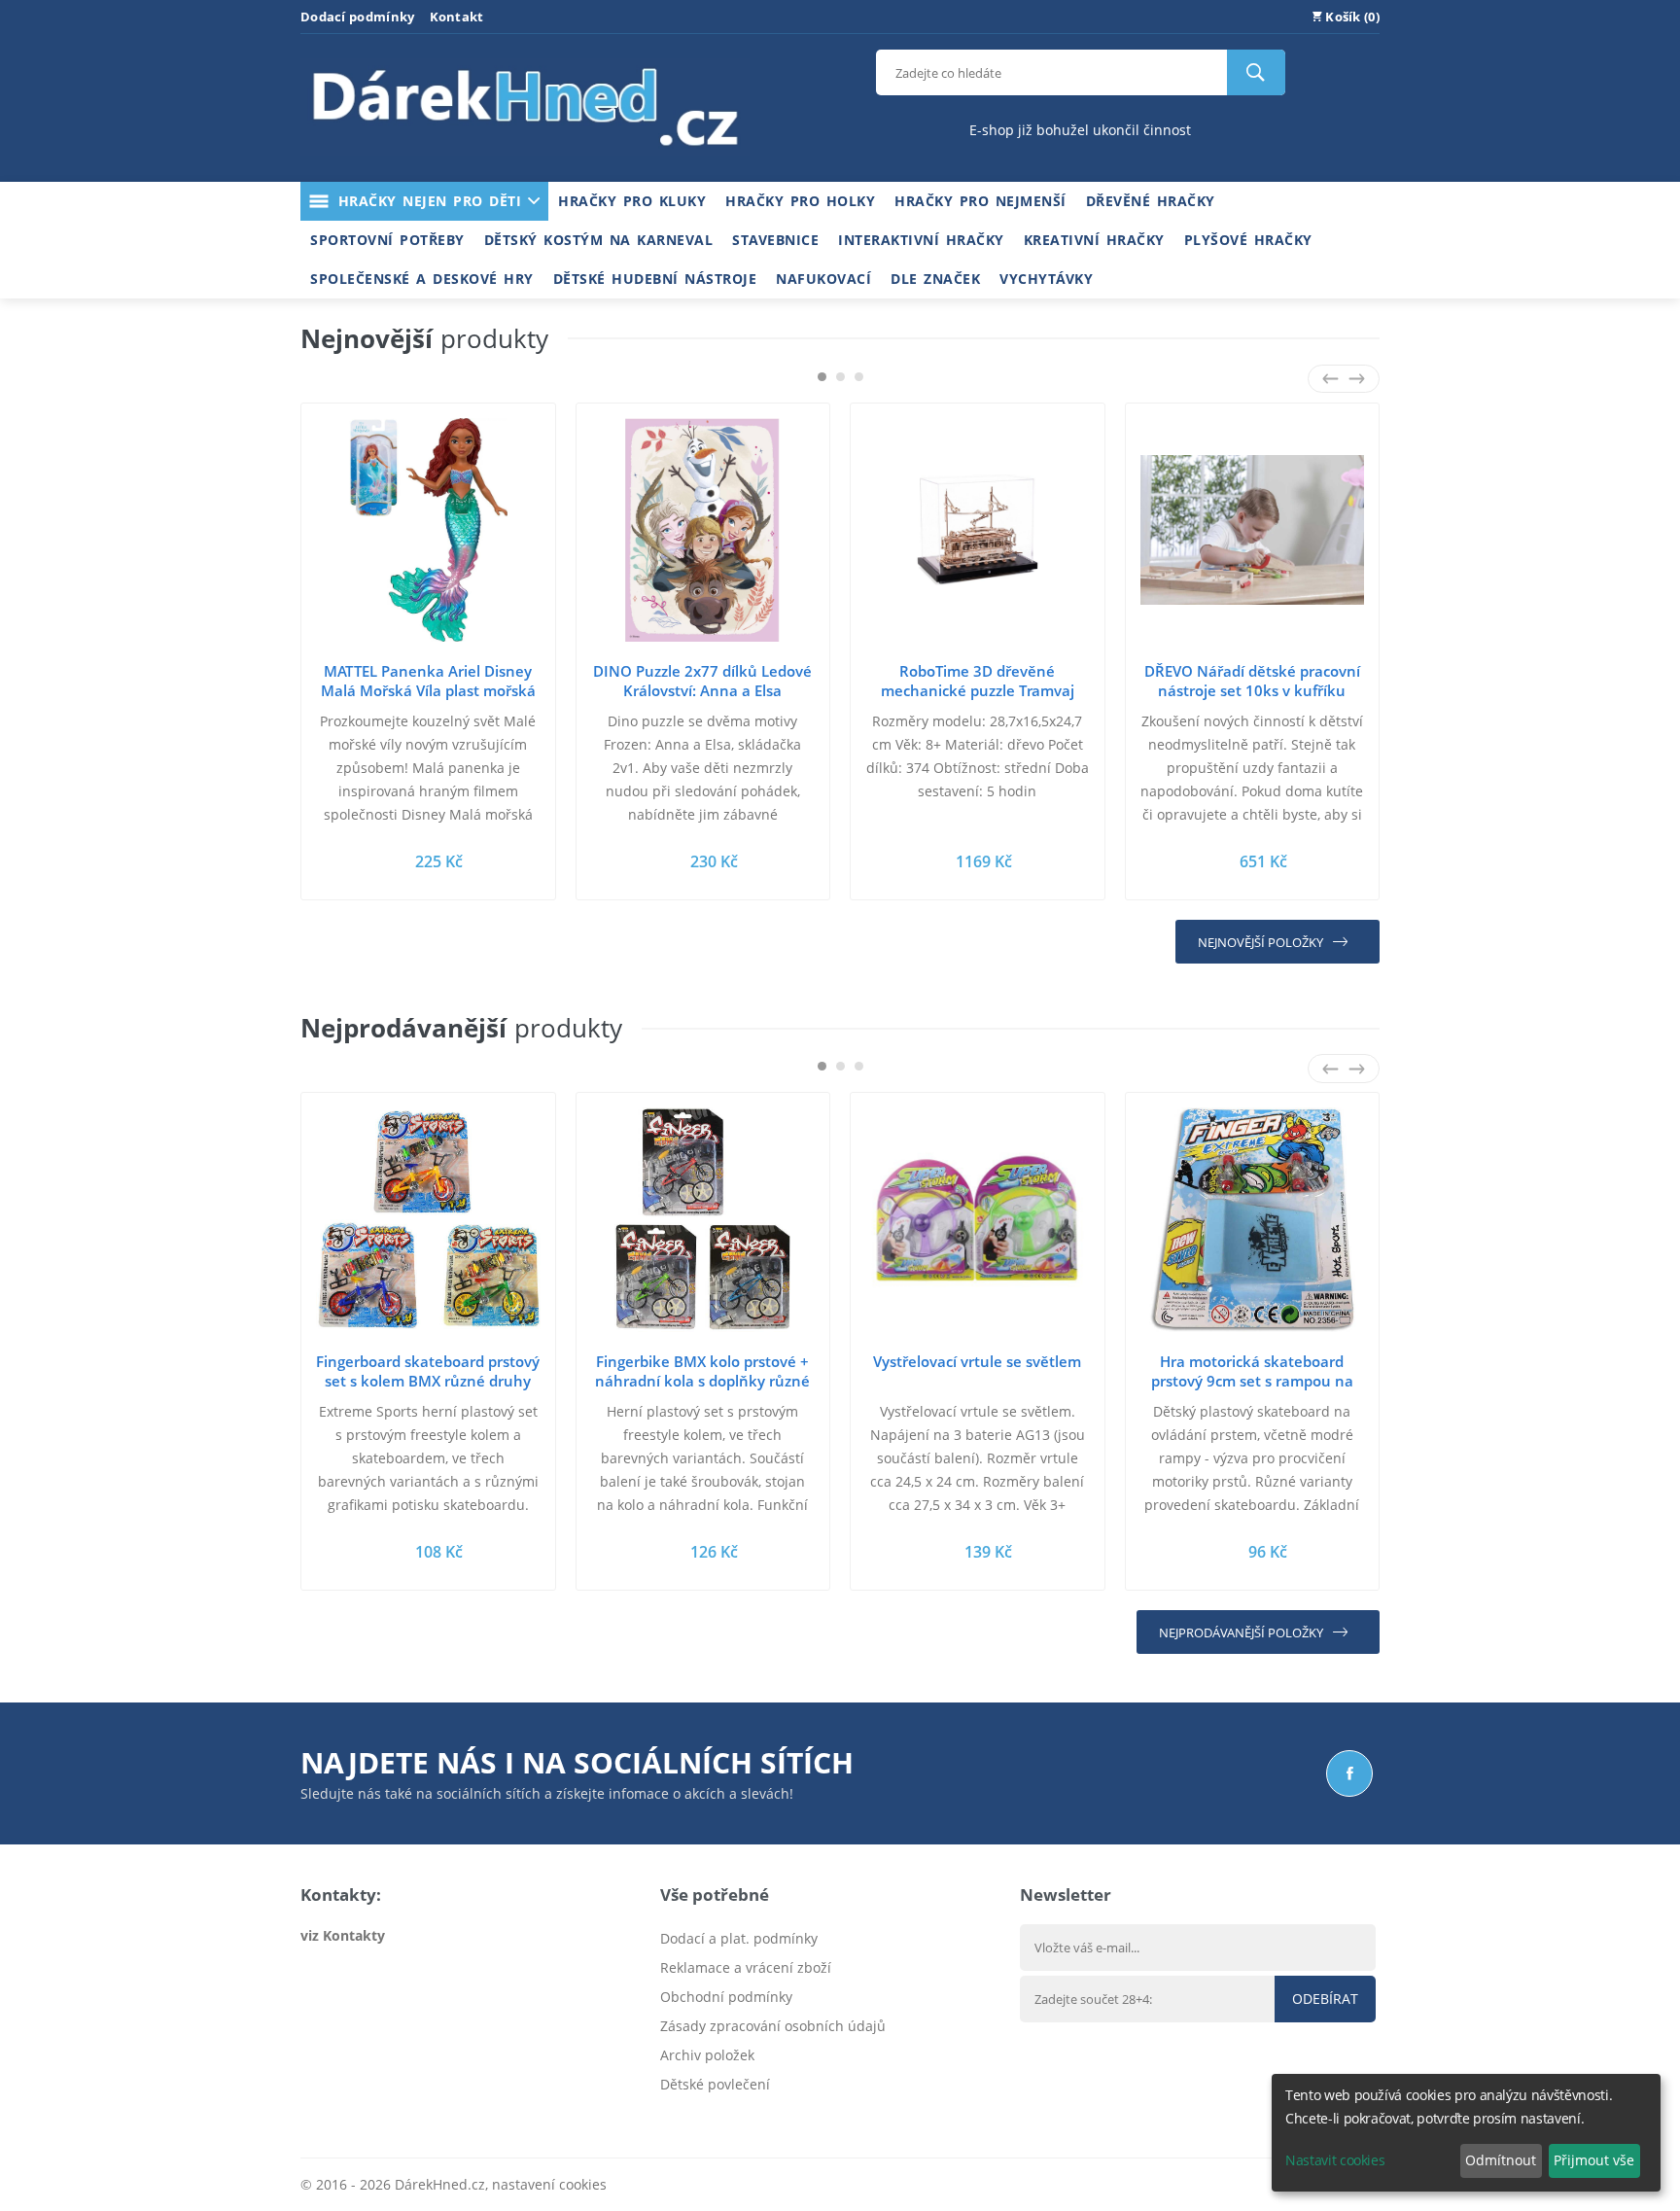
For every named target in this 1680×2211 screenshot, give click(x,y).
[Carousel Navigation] (1344, 379)
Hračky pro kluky (632, 201)
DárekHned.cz (440, 2184)
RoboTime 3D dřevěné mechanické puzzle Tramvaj (978, 681)
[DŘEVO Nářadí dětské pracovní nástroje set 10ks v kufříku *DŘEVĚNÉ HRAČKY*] (1253, 530)
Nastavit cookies (1335, 2160)
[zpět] (1330, 379)
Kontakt (457, 17)
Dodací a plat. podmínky (739, 1938)
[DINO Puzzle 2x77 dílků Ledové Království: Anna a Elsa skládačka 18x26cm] (703, 530)
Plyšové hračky (1248, 240)
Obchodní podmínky (726, 1997)
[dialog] (1466, 2133)
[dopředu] (1357, 379)
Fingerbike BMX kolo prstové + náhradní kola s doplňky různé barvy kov (702, 1381)
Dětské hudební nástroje (655, 279)
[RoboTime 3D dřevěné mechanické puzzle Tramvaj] (978, 530)
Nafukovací (823, 279)
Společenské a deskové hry (422, 279)
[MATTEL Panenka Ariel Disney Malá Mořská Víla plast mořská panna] (428, 530)
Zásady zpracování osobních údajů (773, 2026)
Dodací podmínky (358, 17)
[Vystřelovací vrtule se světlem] (978, 1220)
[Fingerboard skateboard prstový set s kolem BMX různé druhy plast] (428, 1220)
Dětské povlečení (715, 2084)
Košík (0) (1351, 17)
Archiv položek (707, 2055)
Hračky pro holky (800, 201)
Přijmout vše (1594, 2160)
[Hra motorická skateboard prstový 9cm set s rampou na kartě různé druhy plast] (1253, 1220)
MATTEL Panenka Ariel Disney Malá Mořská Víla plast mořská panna (428, 690)
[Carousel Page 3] (859, 377)
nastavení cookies (549, 2184)
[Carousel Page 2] (840, 377)
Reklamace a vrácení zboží (746, 1967)
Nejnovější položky (1260, 942)
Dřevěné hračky (1151, 201)
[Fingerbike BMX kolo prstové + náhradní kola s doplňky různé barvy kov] (703, 1220)
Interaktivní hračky (921, 240)
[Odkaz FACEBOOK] (1349, 1773)
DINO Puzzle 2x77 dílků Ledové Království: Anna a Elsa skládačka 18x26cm (702, 690)
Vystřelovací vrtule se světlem (977, 1361)
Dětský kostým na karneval (599, 240)
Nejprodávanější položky (1241, 1632)
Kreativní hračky (1094, 240)
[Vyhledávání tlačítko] (1256, 72)
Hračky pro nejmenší (980, 201)
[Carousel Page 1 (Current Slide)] (822, 377)
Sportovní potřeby (387, 240)
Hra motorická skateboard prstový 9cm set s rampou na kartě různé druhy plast (1252, 1381)
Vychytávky (1046, 279)
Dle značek (935, 279)
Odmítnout (1501, 2160)
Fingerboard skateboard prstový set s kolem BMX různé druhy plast (428, 1381)
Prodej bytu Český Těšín (737, 2113)
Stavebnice (775, 240)
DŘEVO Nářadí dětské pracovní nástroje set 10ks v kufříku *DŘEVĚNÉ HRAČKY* (1252, 690)
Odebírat (1325, 1999)
